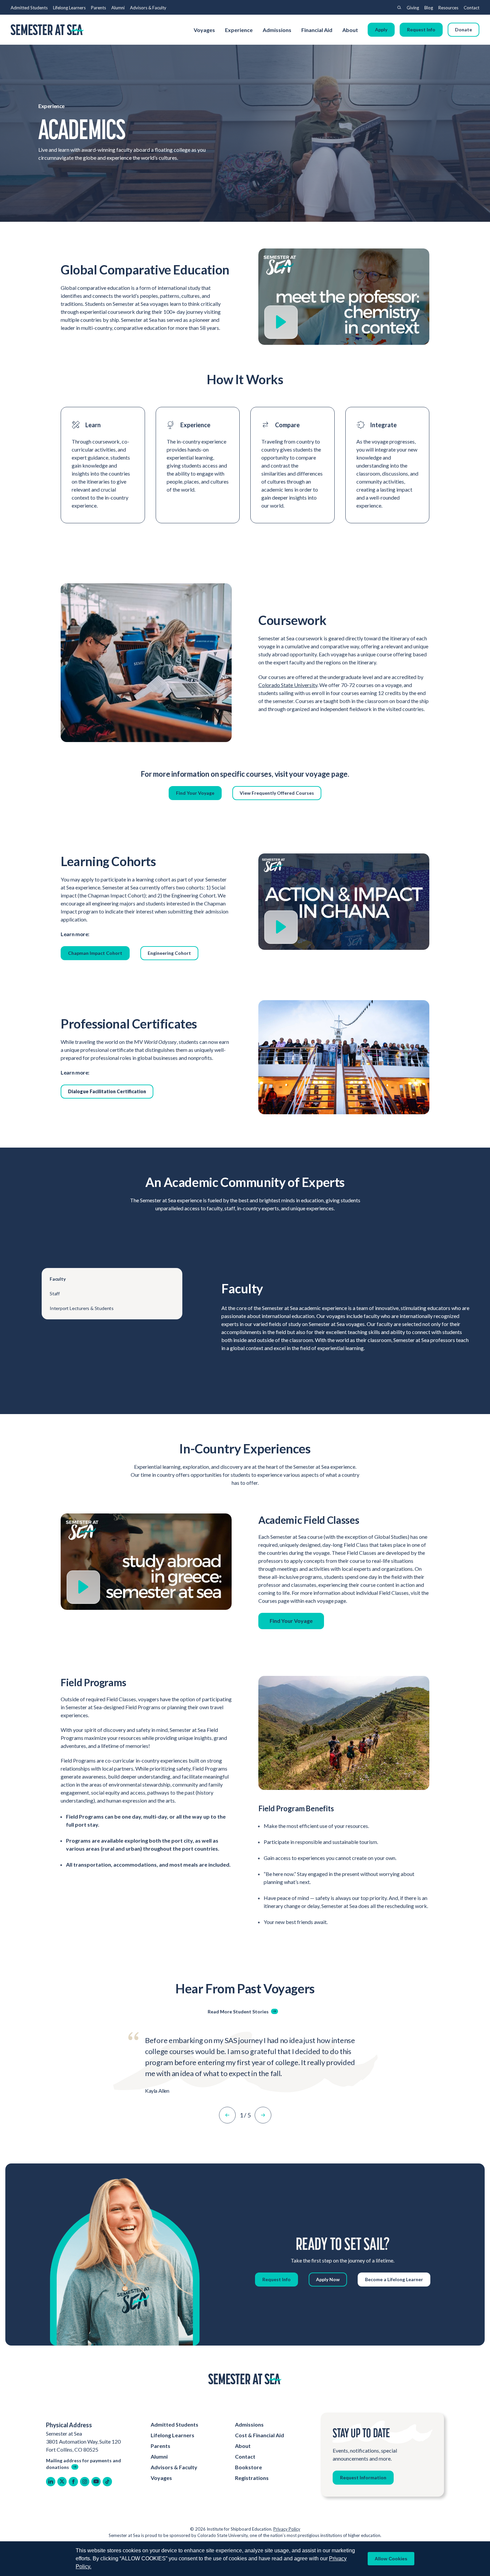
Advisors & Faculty (148, 8)
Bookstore (248, 2467)
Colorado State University (288, 685)
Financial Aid (317, 30)
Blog (429, 8)
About (351, 30)
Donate (463, 30)
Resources (448, 8)
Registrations (252, 2478)
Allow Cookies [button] (391, 2559)
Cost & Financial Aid (259, 2435)
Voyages (204, 30)
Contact (471, 8)
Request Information (363, 2477)
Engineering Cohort (169, 953)
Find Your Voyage (195, 793)
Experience (239, 30)
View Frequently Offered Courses (277, 793)
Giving (413, 8)
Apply (381, 30)
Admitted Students (29, 8)
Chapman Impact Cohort (95, 953)
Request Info (421, 30)
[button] (227, 2115)
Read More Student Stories (238, 2012)
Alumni (118, 8)
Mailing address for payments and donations (83, 2464)
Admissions (277, 30)
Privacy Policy (287, 2529)
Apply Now (328, 2279)
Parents (98, 8)
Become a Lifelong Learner (394, 2279)
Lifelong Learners (69, 8)
